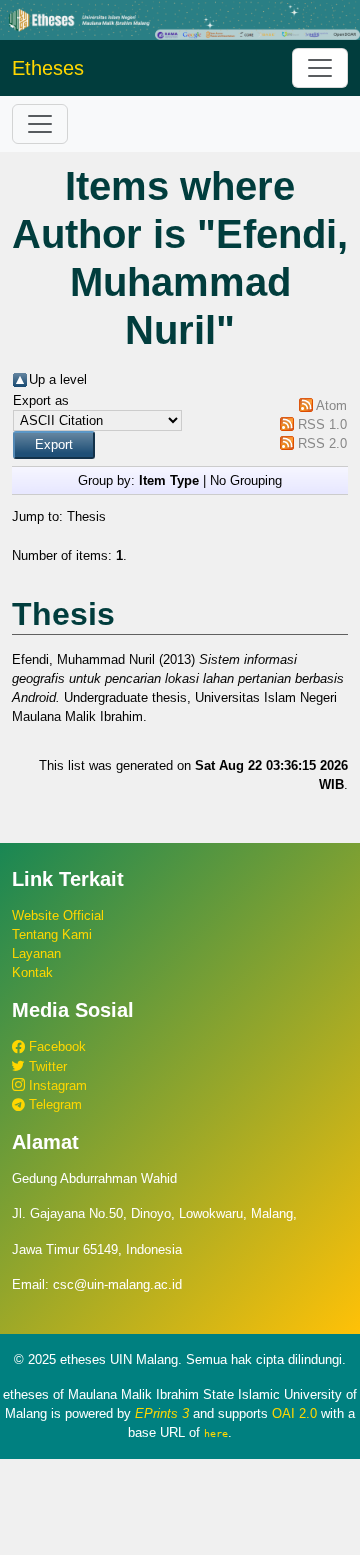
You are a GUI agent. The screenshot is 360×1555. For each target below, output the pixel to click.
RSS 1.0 (322, 424)
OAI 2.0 (294, 1413)
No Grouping (246, 480)
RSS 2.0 (322, 443)
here (216, 1433)
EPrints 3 (162, 1413)
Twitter (46, 1066)
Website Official (58, 915)
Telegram (53, 1104)
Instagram (56, 1085)
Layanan (36, 953)
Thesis (86, 516)
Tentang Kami (52, 934)
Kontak (32, 972)
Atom (331, 405)
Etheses (48, 68)
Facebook (55, 1046)
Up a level (58, 379)
